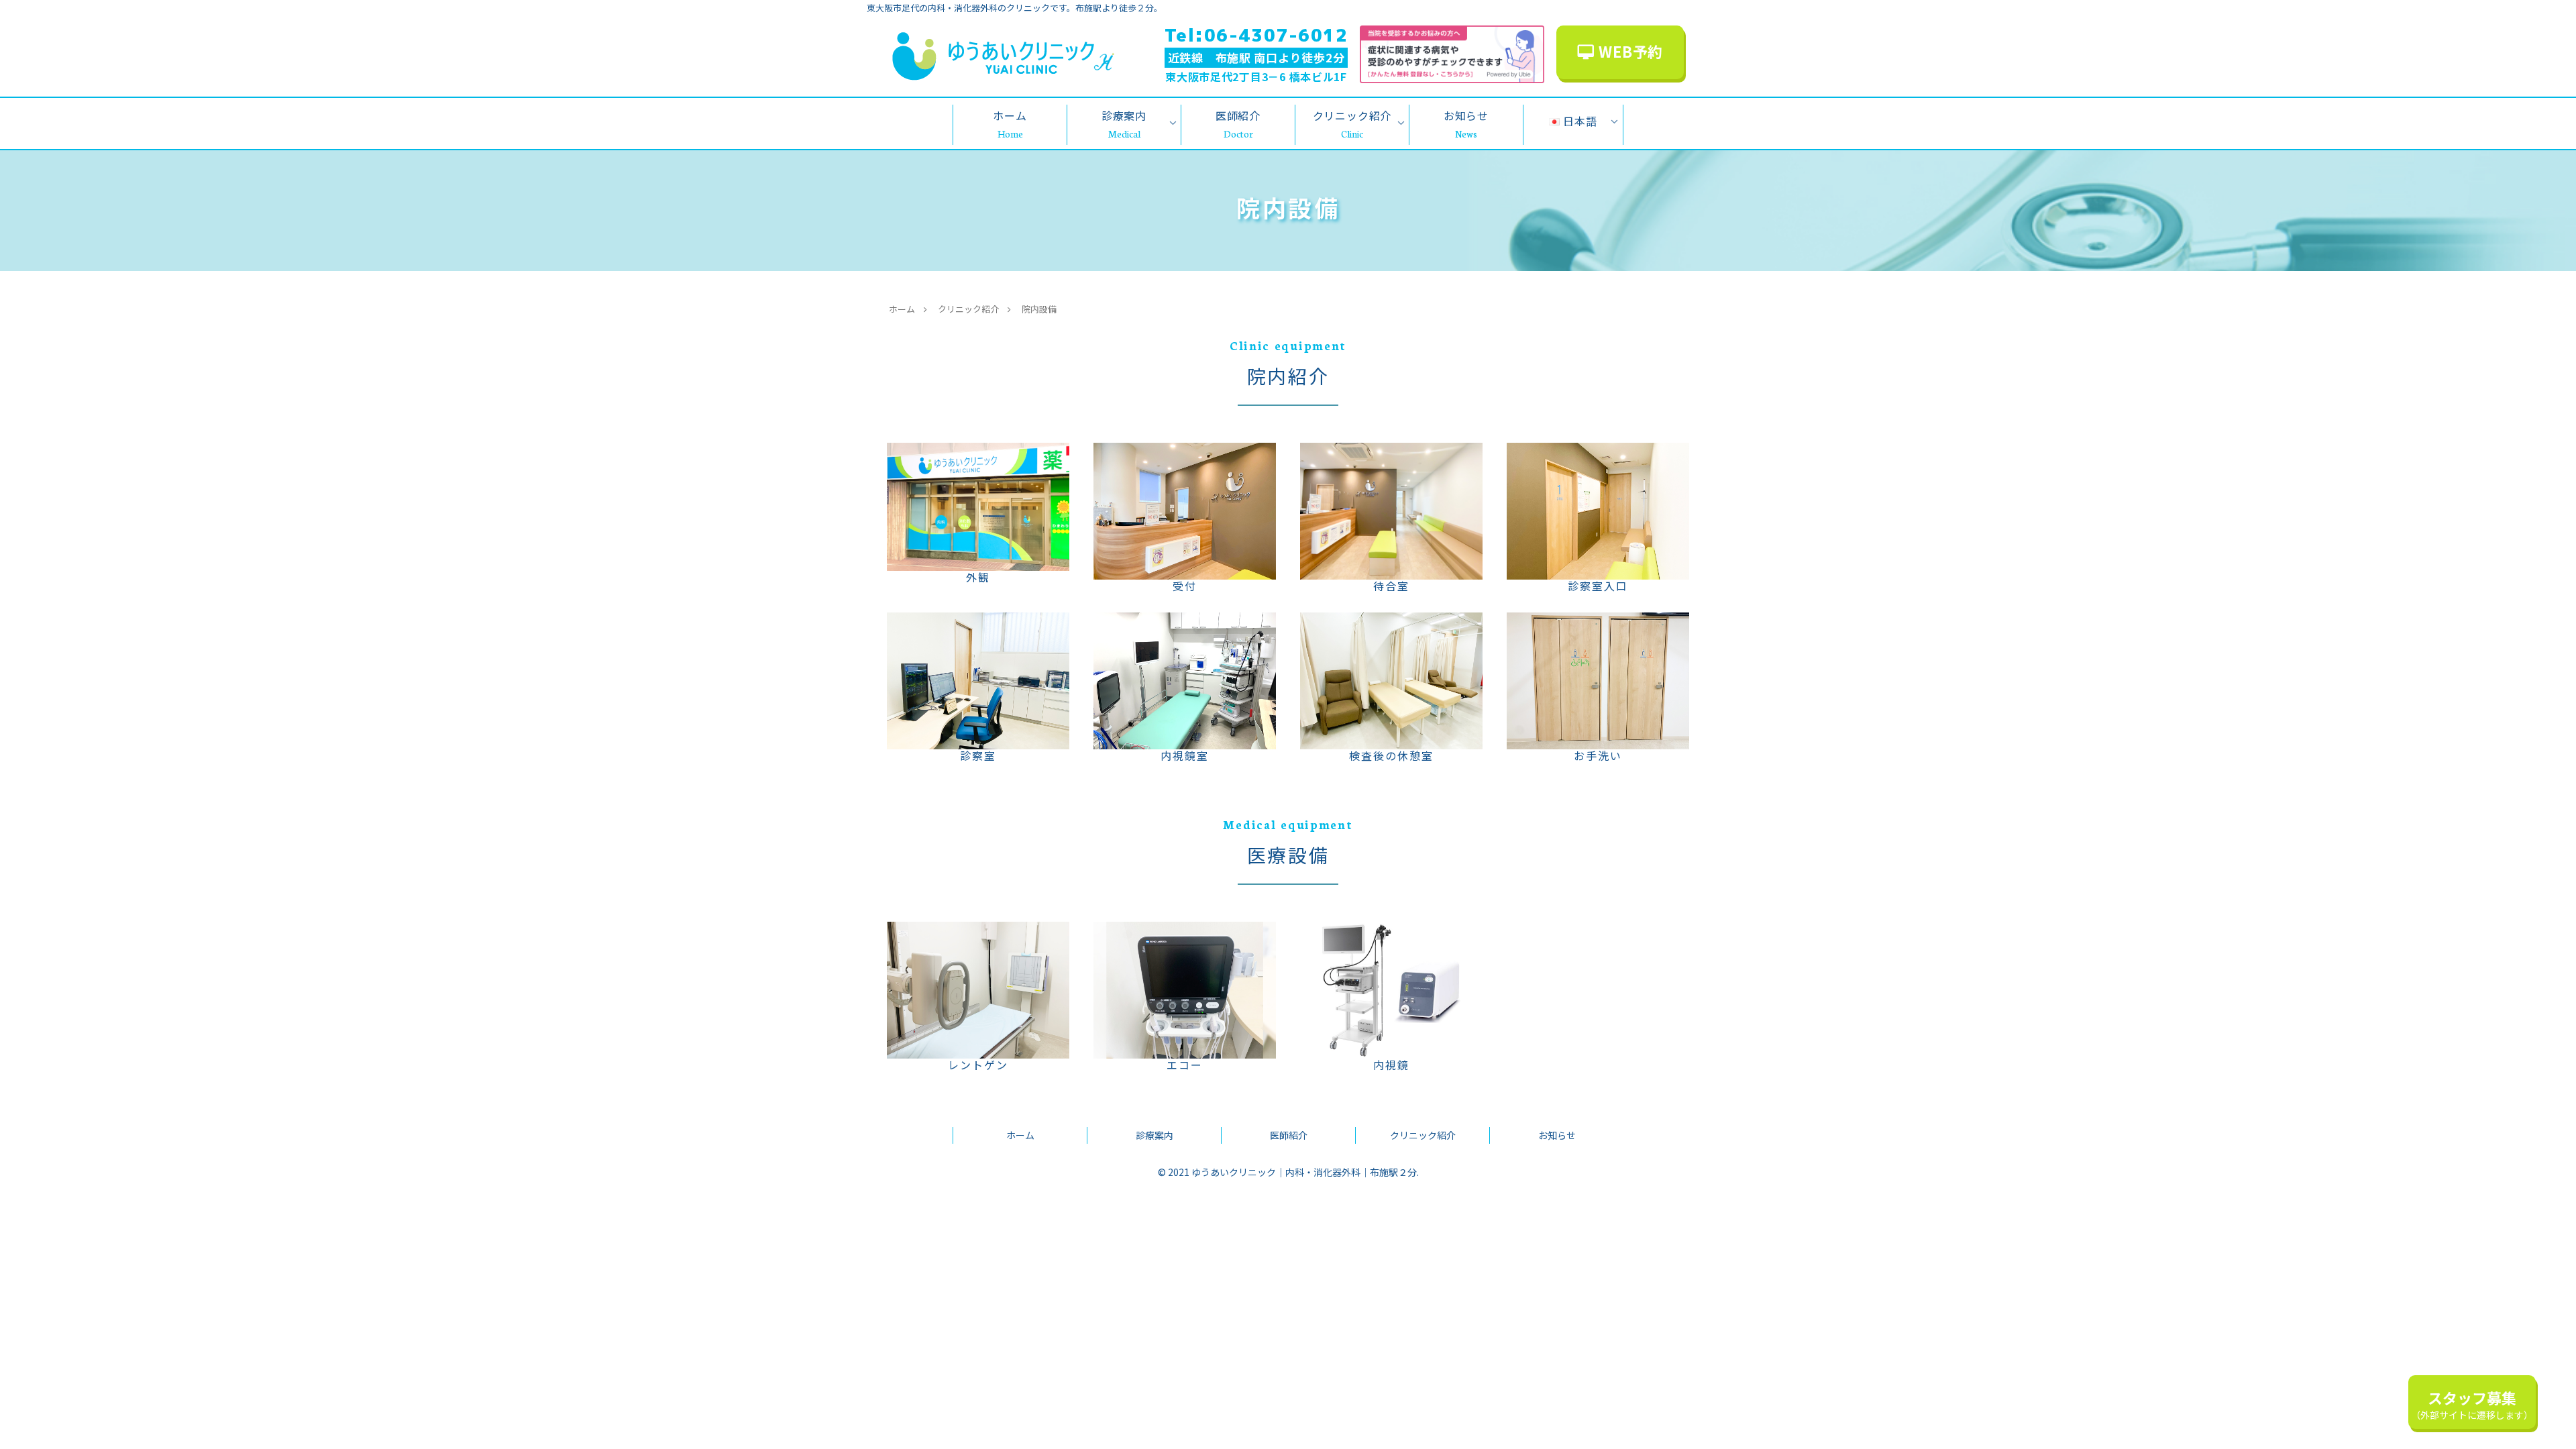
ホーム (1020, 1135)
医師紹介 (1289, 1135)
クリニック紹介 (1423, 1135)
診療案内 (1155, 1135)
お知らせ (1557, 1135)
